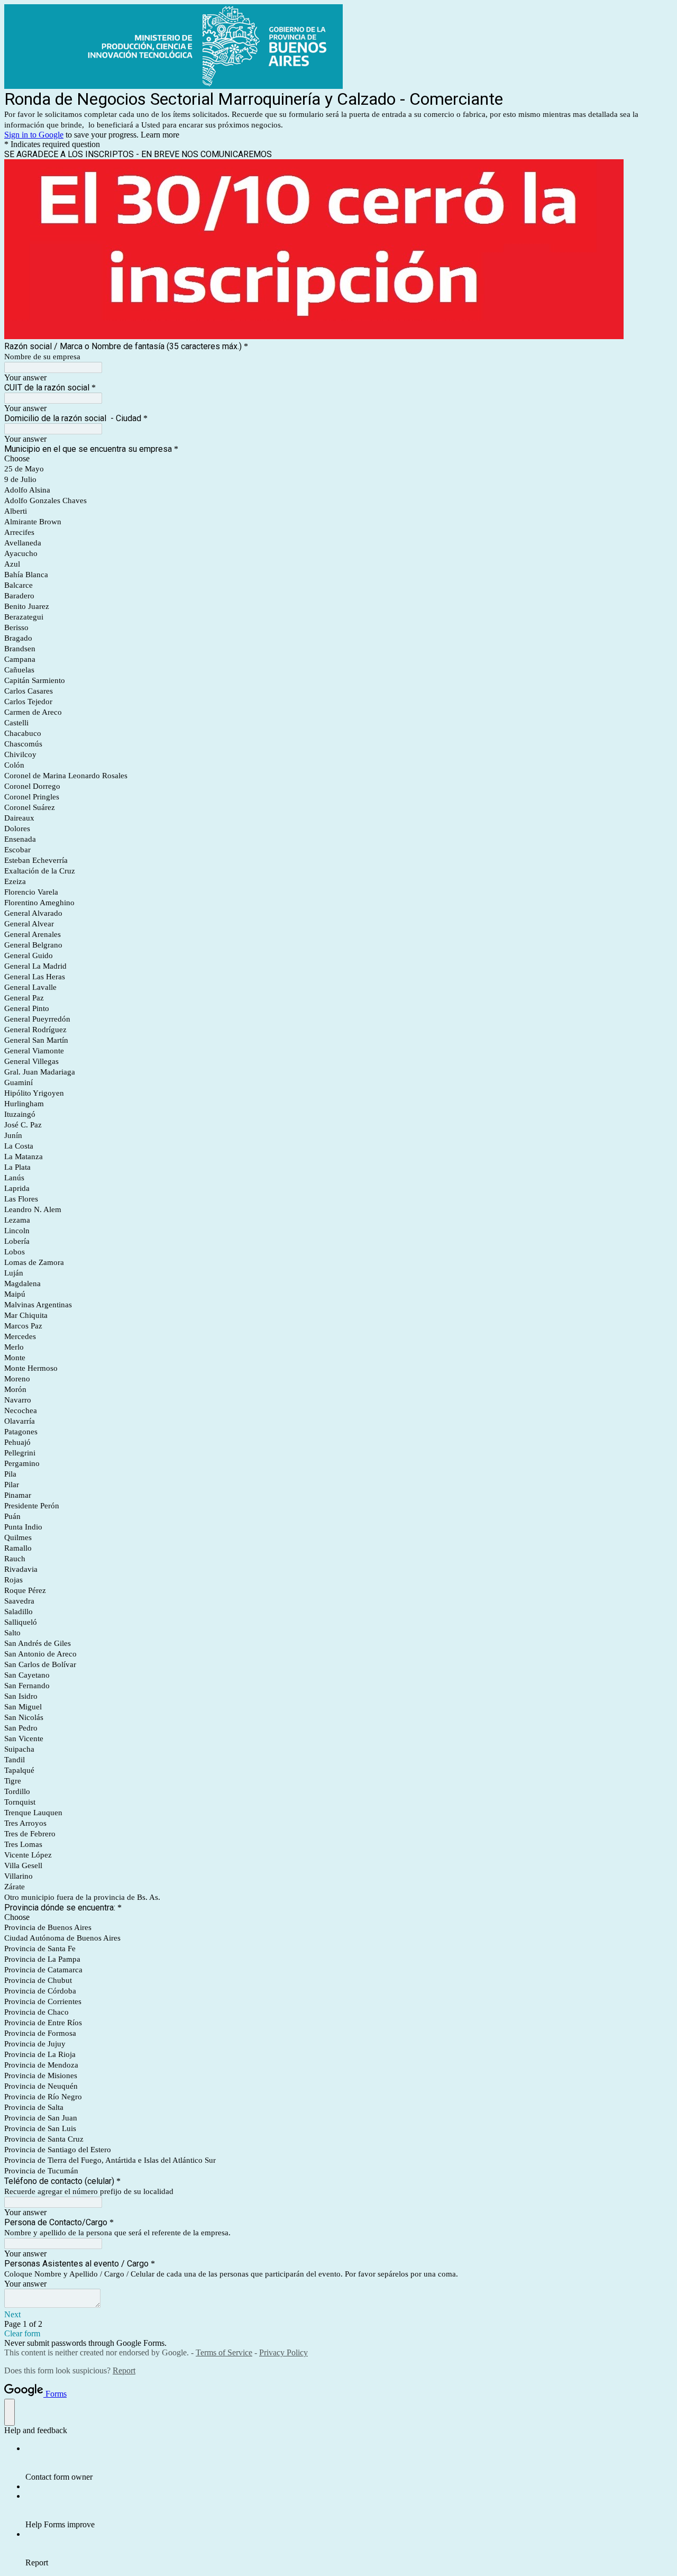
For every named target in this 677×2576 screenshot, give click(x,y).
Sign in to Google (34, 135)
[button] (338, 2315)
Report (124, 2370)
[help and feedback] (10, 2412)
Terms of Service (224, 2352)
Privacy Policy (283, 2352)
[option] (338, 459)
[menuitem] (349, 2463)
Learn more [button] (160, 135)
